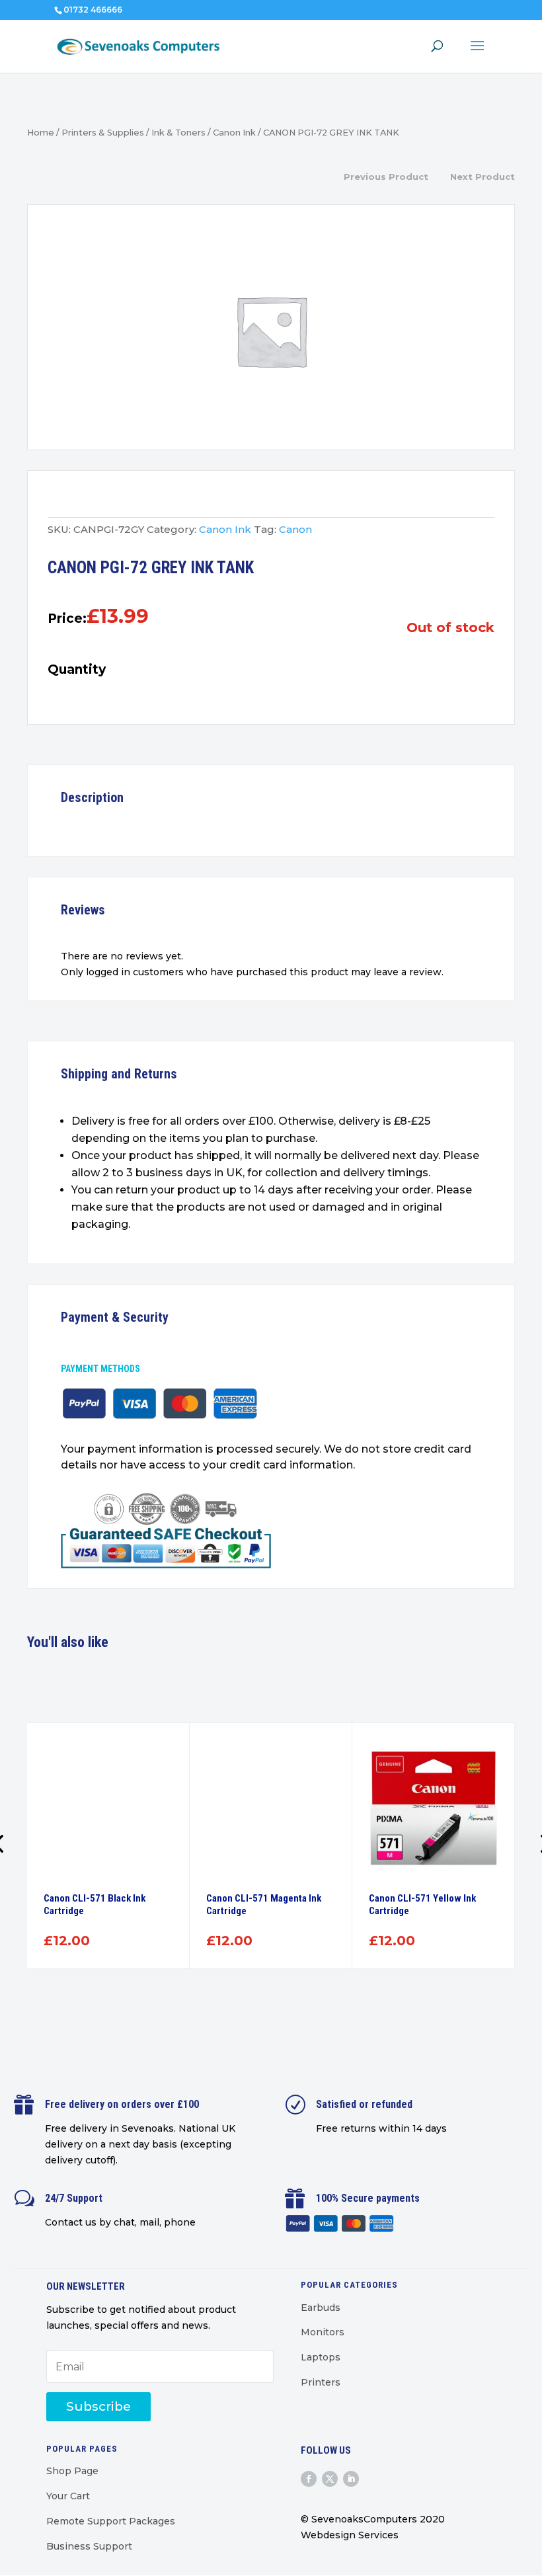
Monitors (323, 2332)
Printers (321, 2382)
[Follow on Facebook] (309, 2479)
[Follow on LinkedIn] (351, 2479)
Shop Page (72, 2471)
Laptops (321, 2357)
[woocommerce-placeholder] (271, 331)
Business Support (89, 2546)
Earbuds (321, 2308)
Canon (295, 529)
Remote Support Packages (111, 2521)
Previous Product (386, 177)
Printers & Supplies (103, 133)
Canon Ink (234, 133)
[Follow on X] (330, 2479)
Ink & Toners (178, 133)
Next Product (483, 177)
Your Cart (68, 2496)
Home (41, 133)
